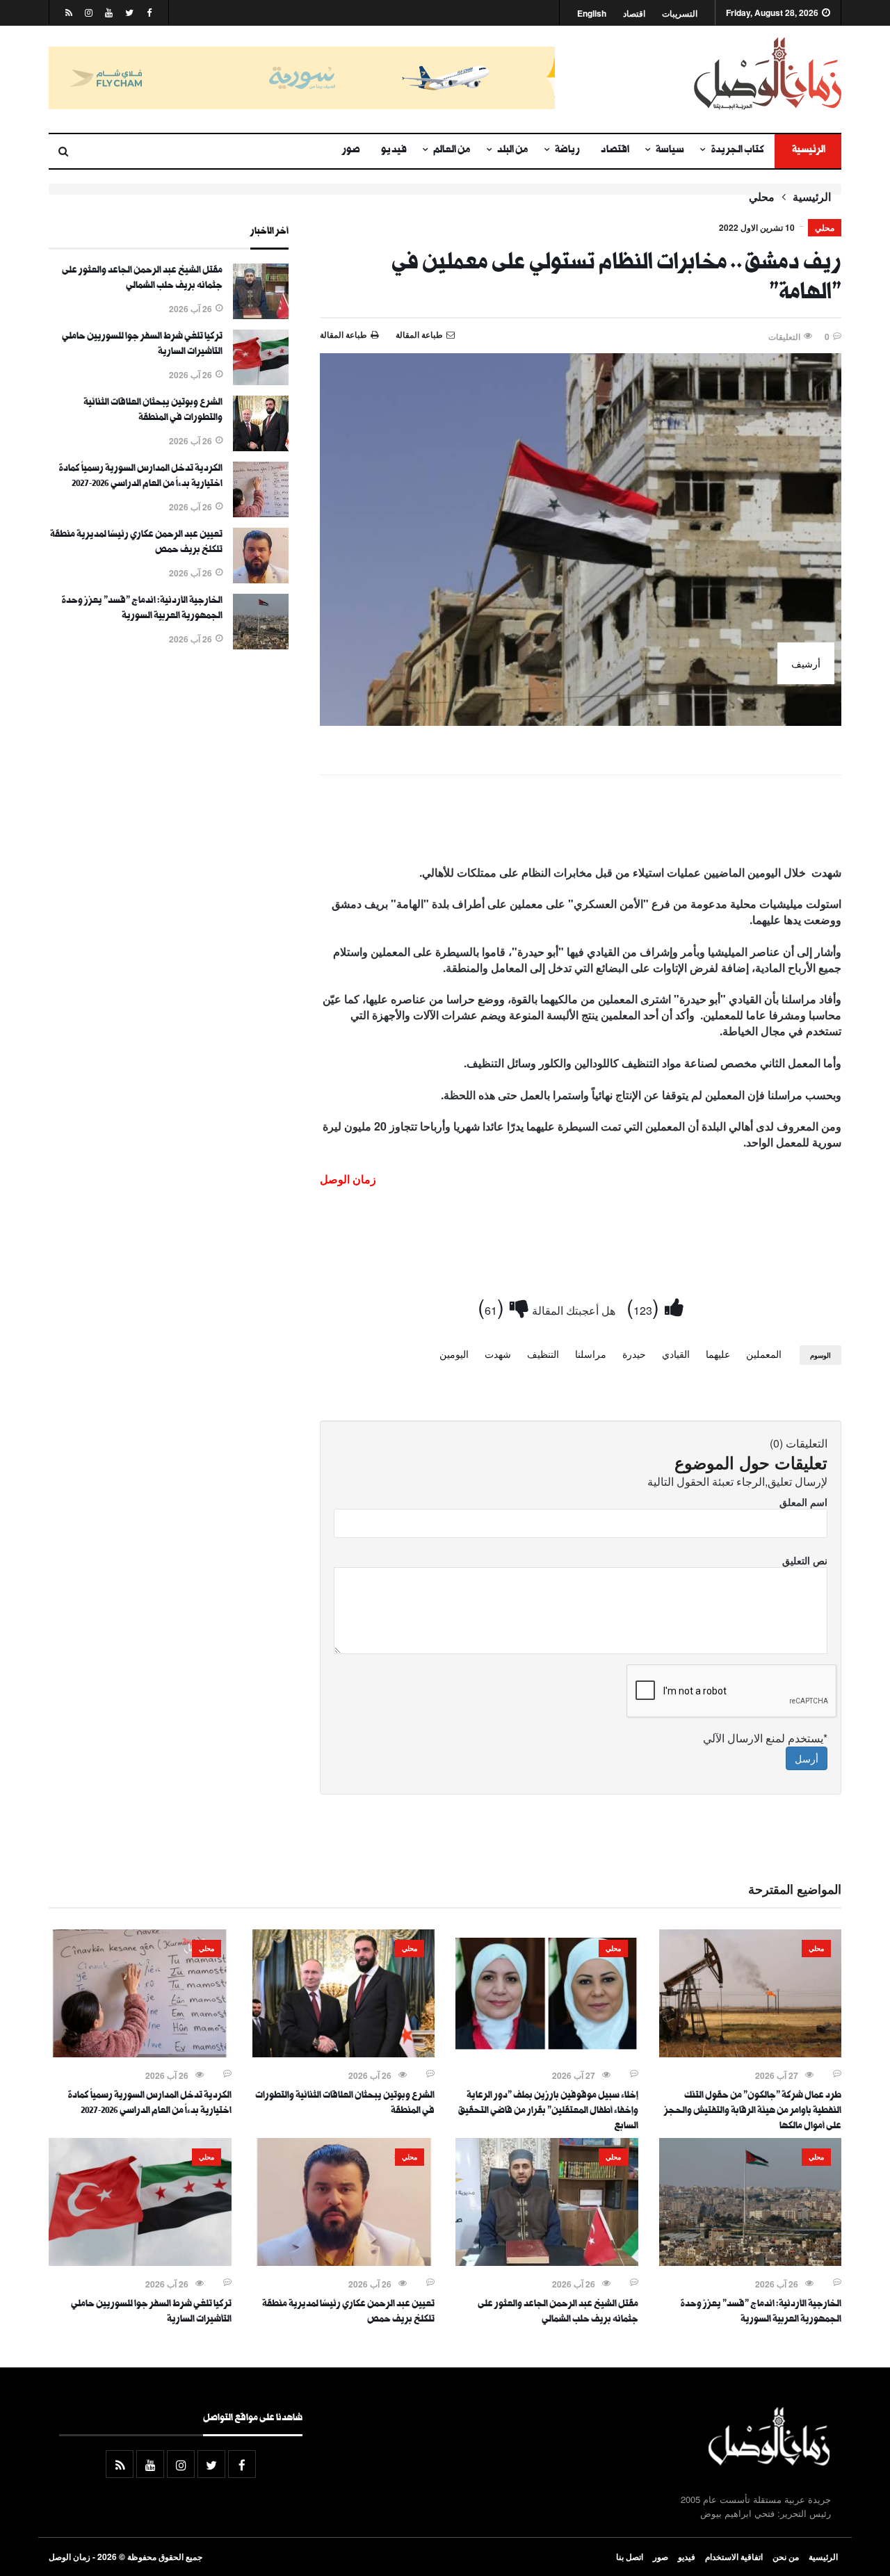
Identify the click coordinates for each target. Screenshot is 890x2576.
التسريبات (680, 14)
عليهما (718, 1354)
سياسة (670, 151)
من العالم (452, 151)
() (646, 1306)
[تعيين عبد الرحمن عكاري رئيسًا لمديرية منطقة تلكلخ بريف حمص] (261, 579)
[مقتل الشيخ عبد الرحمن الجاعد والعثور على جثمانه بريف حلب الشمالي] (261, 315)
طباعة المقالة (343, 334)
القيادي (676, 1354)
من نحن (786, 2557)
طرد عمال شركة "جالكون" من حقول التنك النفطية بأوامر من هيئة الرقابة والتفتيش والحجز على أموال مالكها (753, 2112)
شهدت (498, 1354)
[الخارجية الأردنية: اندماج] (261, 645)
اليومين (454, 1354)
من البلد (513, 151)
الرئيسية (808, 151)
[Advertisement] (581, 823)
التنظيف (543, 1354)
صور (351, 151)
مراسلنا (591, 1354)
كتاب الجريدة (737, 151)
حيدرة (634, 1354)
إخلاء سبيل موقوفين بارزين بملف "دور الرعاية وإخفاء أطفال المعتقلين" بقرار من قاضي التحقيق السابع (548, 2112)
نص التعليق (805, 1560)
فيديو (394, 151)
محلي (762, 197)
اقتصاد (634, 14)
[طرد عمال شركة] (751, 2053)
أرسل (807, 1758)
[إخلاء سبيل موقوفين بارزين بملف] (547, 2053)
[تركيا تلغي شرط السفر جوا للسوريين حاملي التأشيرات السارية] (261, 381)
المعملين (764, 1354)
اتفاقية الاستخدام (734, 2557)
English (592, 14)
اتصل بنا (630, 2557)
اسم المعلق (803, 1502)
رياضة (567, 151)
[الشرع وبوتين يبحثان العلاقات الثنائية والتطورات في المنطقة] (261, 447)
